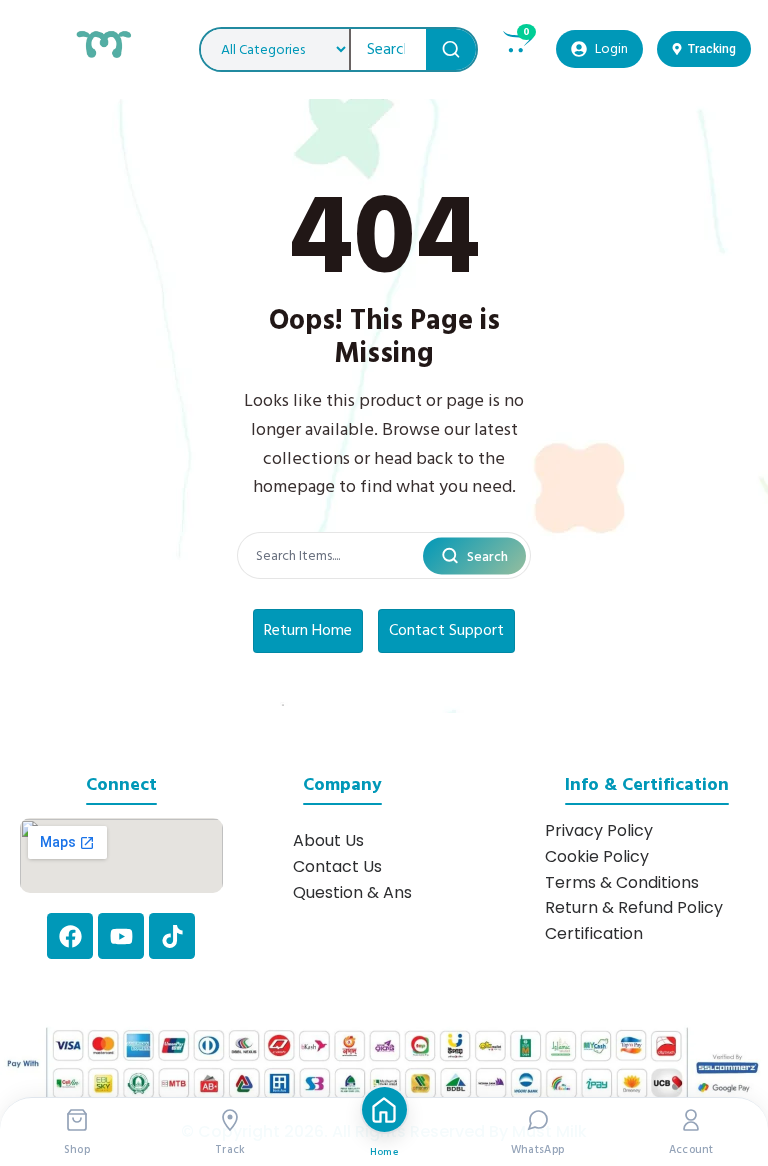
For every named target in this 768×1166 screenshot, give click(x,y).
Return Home (308, 630)
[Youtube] (121, 936)
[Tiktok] (172, 936)
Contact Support (446, 630)
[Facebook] (70, 936)
